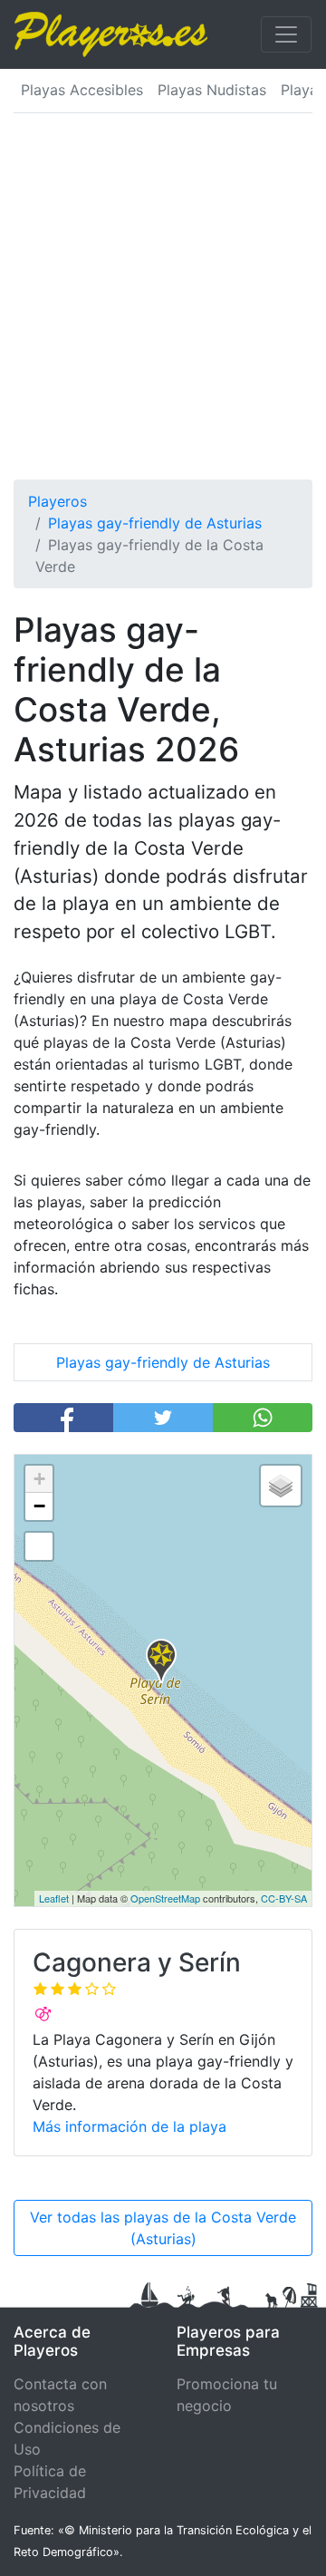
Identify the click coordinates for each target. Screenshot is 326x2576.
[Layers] (281, 1486)
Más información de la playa (129, 2126)
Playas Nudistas (212, 90)
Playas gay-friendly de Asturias (163, 1362)
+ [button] (39, 1479)
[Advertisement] (163, 307)
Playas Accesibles (82, 90)
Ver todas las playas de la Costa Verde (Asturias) (163, 2228)
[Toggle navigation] (286, 34)
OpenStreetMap (165, 1898)
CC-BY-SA (284, 1898)
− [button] (39, 1506)
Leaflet (54, 1898)
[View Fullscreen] (39, 1546)
